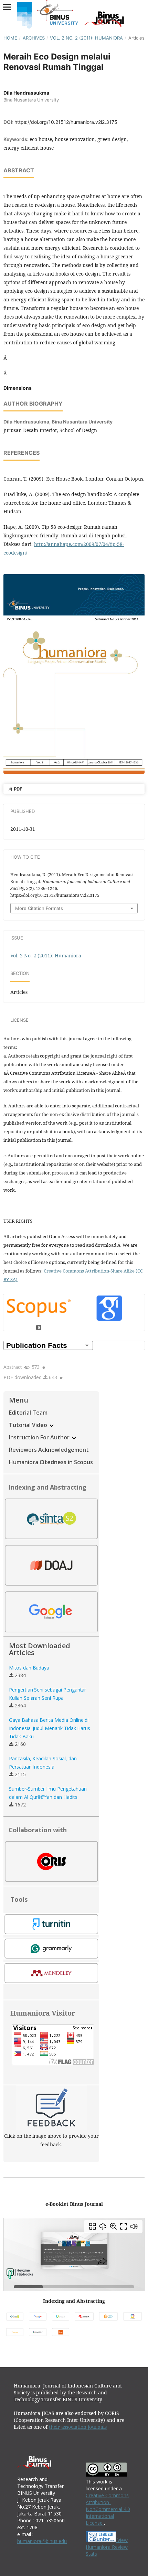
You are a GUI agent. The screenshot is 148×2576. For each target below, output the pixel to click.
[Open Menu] (7, 7)
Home (10, 38)
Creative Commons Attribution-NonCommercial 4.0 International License (108, 2509)
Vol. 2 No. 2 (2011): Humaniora (86, 38)
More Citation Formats (39, 908)
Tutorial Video (29, 1425)
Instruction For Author (40, 1437)
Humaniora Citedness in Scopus (51, 1462)
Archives (34, 38)
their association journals (78, 2427)
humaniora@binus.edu (42, 2541)
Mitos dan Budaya (29, 1668)
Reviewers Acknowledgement (49, 1450)
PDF (18, 789)
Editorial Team (28, 1413)
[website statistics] (102, 2540)
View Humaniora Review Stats (107, 2547)
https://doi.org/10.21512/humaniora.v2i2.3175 (66, 122)
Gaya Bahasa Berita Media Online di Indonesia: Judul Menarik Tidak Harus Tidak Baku (50, 1728)
